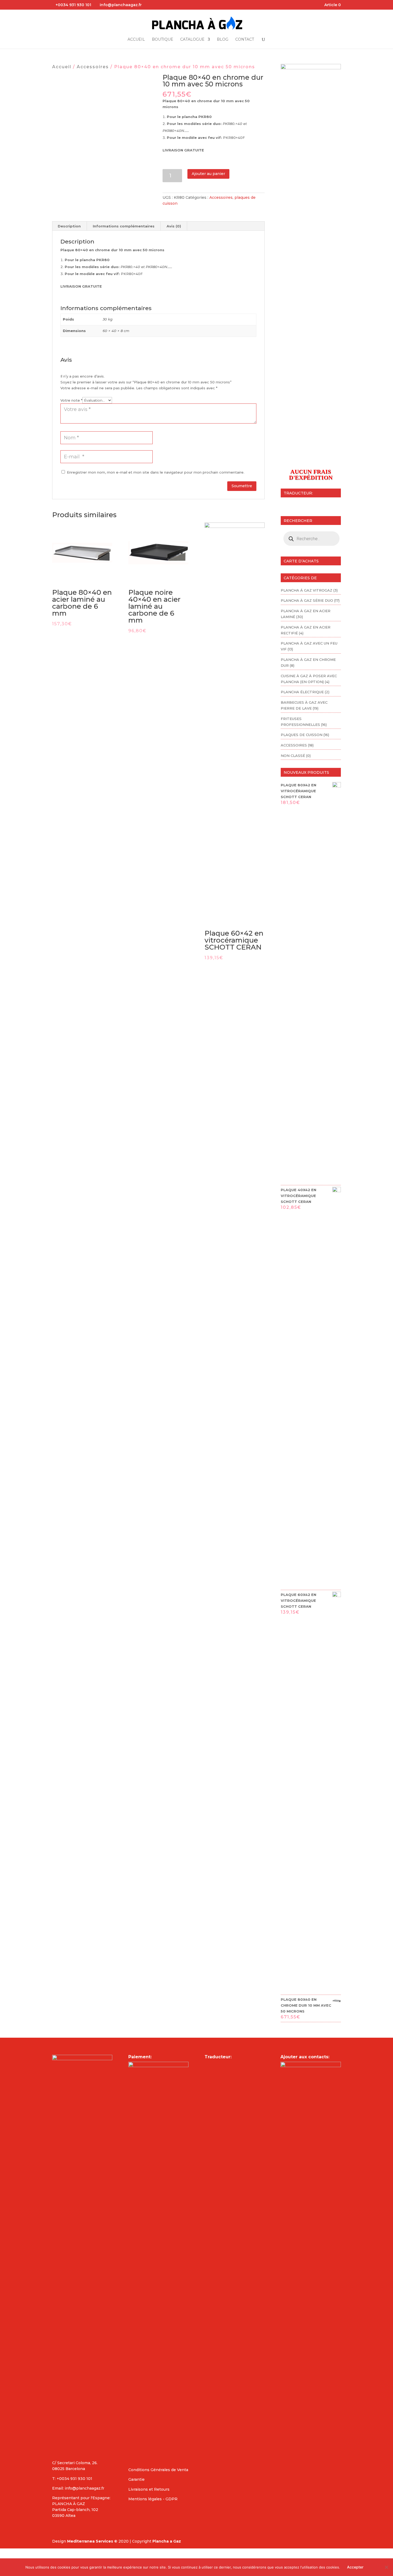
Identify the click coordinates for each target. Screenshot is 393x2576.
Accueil (136, 40)
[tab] (69, 226)
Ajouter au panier (208, 174)
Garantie (136, 2479)
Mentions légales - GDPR (153, 2499)
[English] (284, 504)
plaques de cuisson (302, 735)
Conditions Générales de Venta (158, 2470)
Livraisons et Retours (149, 2489)
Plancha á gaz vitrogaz (307, 590)
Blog (223, 40)
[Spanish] (298, 504)
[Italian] (312, 504)
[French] (291, 504)
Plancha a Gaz (167, 2541)
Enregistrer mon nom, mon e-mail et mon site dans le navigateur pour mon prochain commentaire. (156, 472)
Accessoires (93, 67)
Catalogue (192, 40)
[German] (305, 504)
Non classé (293, 756)
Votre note (71, 400)
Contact (245, 40)
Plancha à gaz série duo (307, 600)
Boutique (163, 40)
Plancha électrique (302, 692)
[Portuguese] (319, 504)
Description (69, 226)
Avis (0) (174, 226)
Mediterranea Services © (92, 2541)
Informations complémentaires (124, 226)
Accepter (355, 2567)
